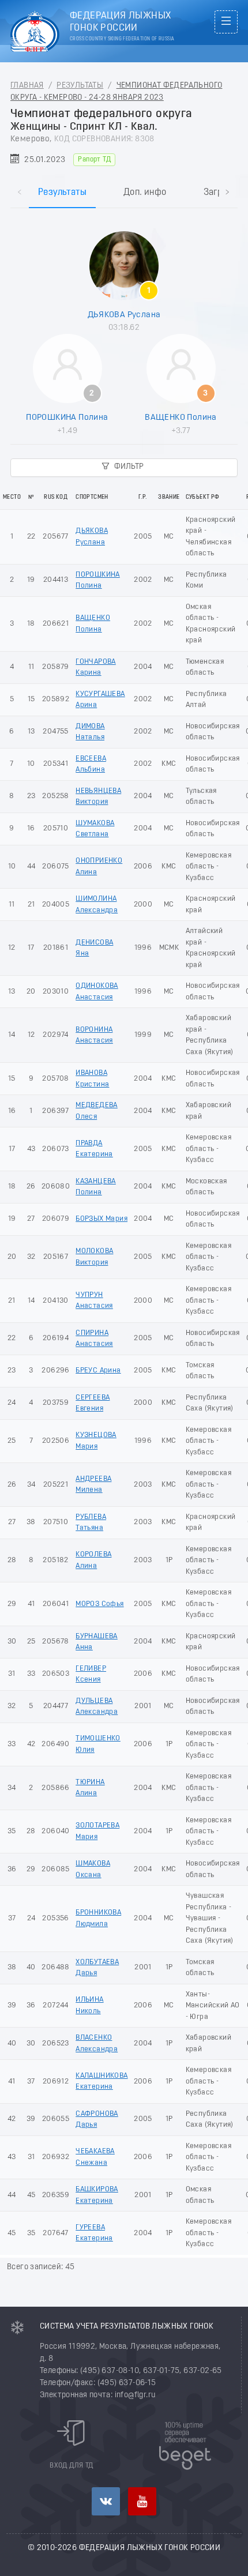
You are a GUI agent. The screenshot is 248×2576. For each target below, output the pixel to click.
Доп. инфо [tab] (145, 193)
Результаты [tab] (62, 193)
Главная (27, 86)
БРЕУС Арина (98, 1370)
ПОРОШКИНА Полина (67, 418)
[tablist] (124, 181)
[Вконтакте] (106, 2501)
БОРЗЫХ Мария (102, 1219)
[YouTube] (142, 2501)
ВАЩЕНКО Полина (181, 418)
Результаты (80, 86)
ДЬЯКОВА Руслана (124, 315)
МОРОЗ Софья (99, 1604)
